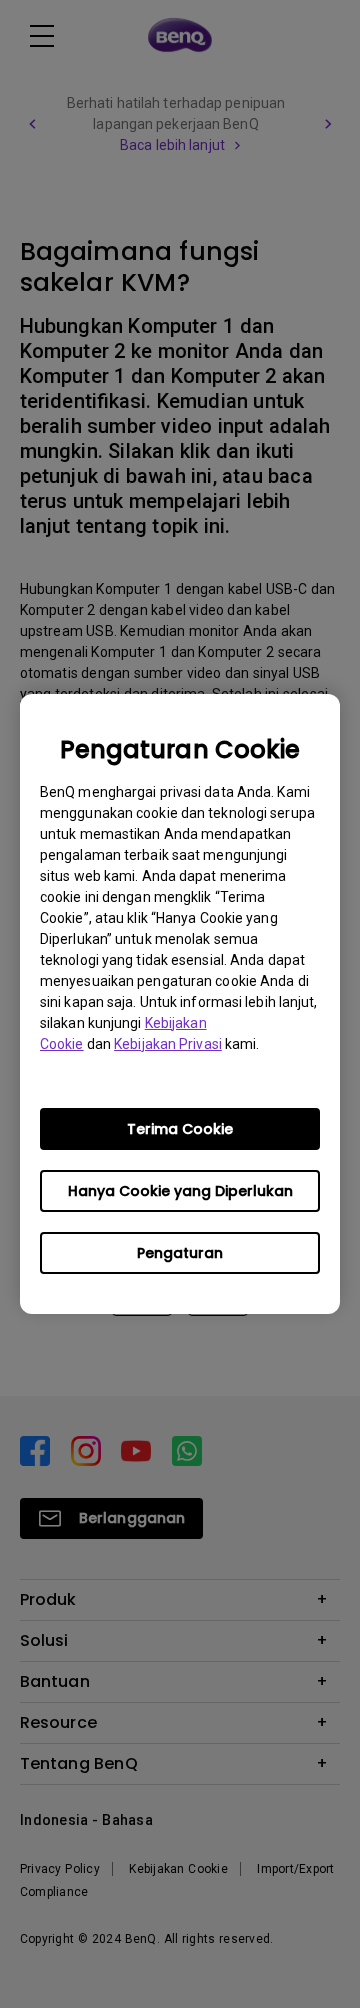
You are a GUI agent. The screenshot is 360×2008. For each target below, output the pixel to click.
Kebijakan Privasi (168, 1044)
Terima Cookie (180, 1129)
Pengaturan (180, 1253)
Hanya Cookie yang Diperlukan (180, 1191)
